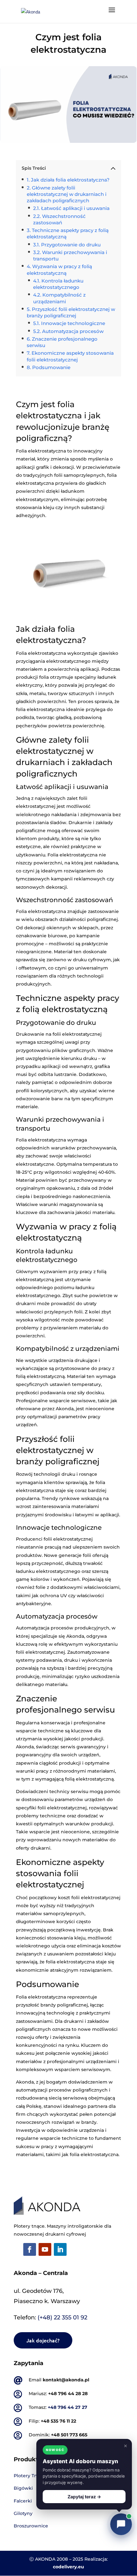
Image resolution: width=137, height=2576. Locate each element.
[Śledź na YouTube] (45, 2249)
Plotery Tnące (29, 2476)
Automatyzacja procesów (73, 331)
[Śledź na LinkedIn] (60, 2249)
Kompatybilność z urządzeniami (59, 298)
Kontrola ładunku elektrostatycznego (58, 284)
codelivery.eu (68, 2567)
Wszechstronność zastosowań (59, 219)
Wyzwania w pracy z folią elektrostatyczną (59, 270)
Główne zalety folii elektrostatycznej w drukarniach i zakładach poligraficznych (67, 194)
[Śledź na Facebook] (30, 2249)
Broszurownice (31, 2526)
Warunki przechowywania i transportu (70, 255)
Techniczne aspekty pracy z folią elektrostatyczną (68, 233)
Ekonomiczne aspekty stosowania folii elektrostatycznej (70, 356)
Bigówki (23, 2488)
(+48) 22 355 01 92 (62, 2317)
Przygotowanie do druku (71, 245)
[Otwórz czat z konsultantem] (121, 2524)
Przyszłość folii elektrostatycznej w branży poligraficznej (71, 312)
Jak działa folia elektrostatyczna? (70, 180)
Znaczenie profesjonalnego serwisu (62, 342)
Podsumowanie (51, 367)
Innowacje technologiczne (73, 323)
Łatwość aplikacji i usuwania (75, 208)
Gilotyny (23, 2513)
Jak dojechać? (43, 2340)
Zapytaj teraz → (84, 2497)
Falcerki (23, 2501)
